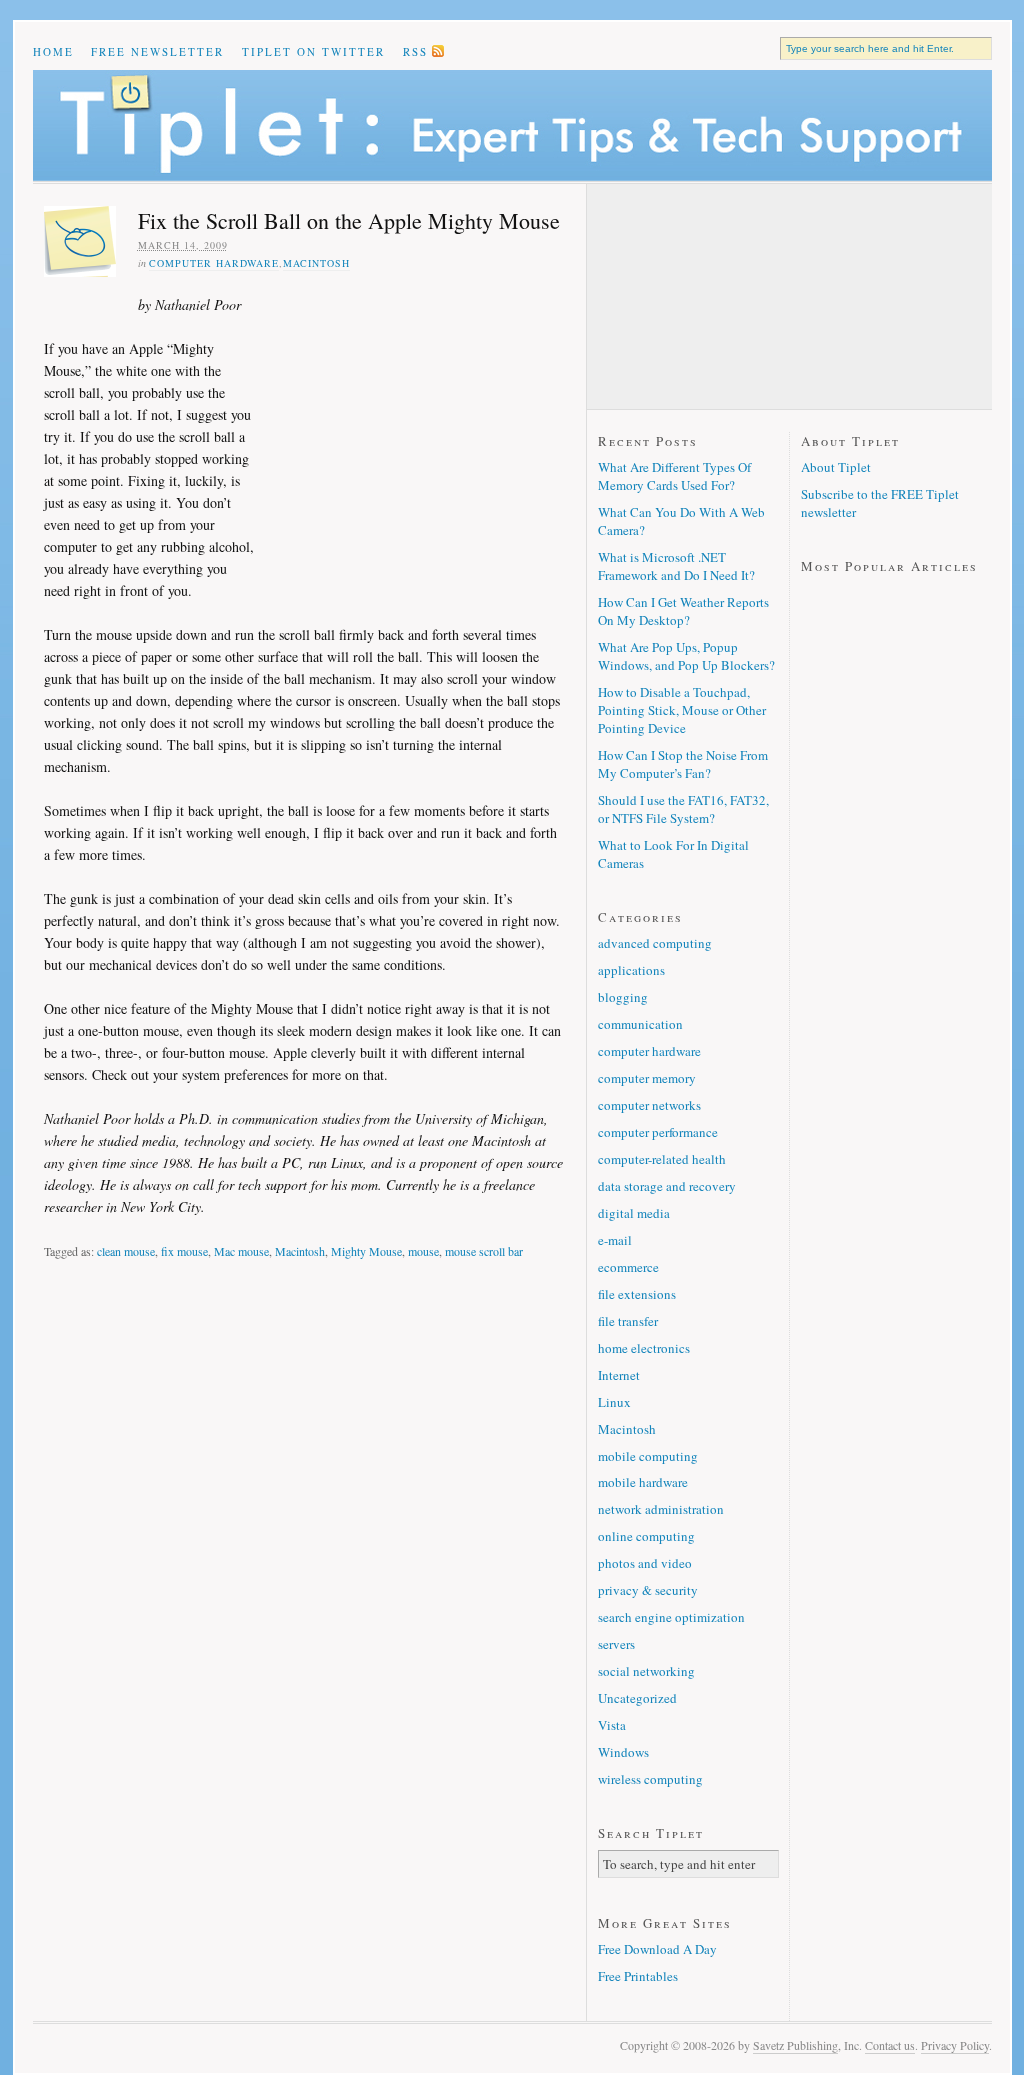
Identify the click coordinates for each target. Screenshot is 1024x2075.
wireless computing (650, 1779)
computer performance (658, 1132)
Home (53, 51)
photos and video (645, 1563)
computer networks (649, 1105)
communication (640, 1024)
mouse (423, 1251)
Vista (612, 1725)
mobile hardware (643, 1482)
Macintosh (316, 263)
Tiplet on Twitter (313, 51)
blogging (623, 997)
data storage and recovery (667, 1186)
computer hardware (214, 263)
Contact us (890, 2045)
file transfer (628, 1321)
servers (616, 1644)
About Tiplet (836, 467)
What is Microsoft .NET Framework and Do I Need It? (676, 566)
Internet (619, 1375)
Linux (614, 1402)
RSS (415, 51)
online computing (646, 1536)
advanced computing (655, 943)
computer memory (647, 1078)
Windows (623, 1752)
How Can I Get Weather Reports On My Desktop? (683, 611)
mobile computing (648, 1456)
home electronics (644, 1348)
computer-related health (662, 1159)
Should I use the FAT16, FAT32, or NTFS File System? (683, 809)
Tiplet (512, 125)
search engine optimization (671, 1617)
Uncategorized (637, 1698)
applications (631, 970)
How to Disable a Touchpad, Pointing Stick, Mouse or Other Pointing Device (682, 710)
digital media (634, 1213)
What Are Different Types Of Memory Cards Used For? (674, 476)
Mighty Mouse (366, 1251)
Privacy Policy (955, 2045)
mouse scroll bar (484, 1251)
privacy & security (648, 1590)
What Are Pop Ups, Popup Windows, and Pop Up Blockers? (686, 656)
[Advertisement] (409, 424)
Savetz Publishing (795, 2045)
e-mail (615, 1240)
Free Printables (638, 1976)
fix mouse (184, 1251)
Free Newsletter (157, 51)
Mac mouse (241, 1251)
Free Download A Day (657, 1949)
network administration (661, 1509)
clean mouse (126, 1251)
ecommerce (628, 1267)
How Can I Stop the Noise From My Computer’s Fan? (683, 764)
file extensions (637, 1294)
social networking (646, 1671)
